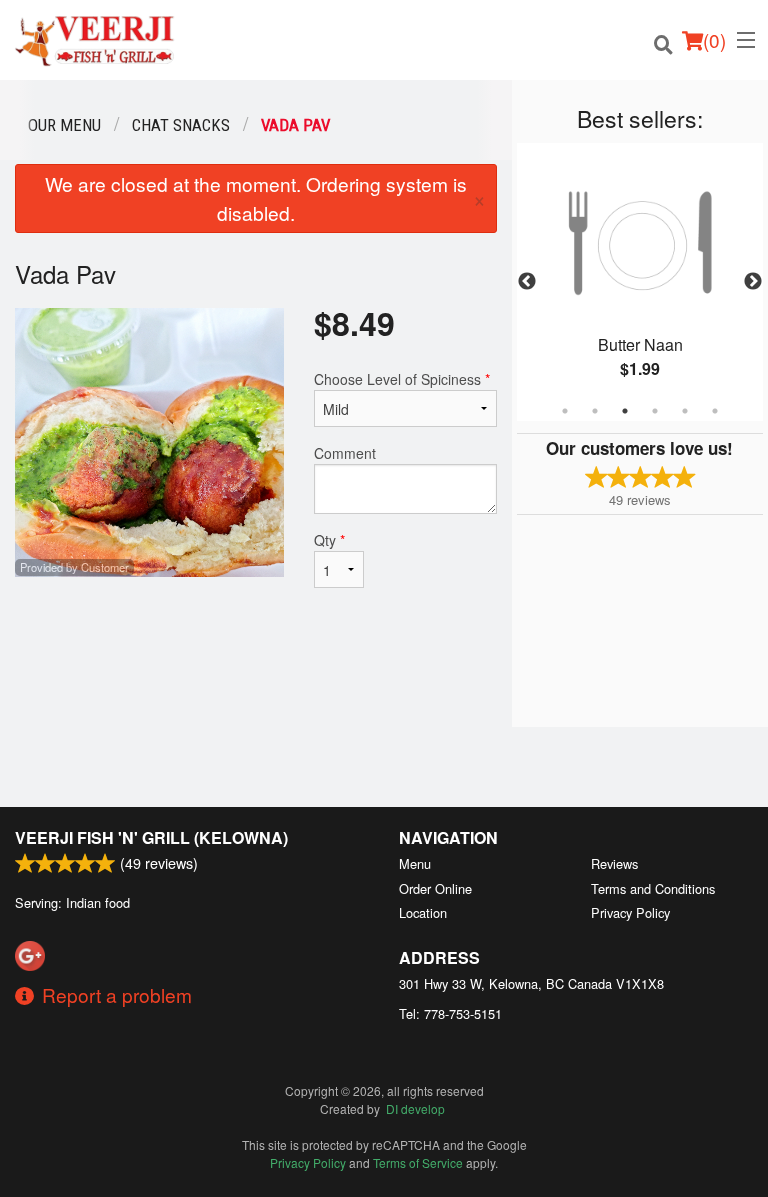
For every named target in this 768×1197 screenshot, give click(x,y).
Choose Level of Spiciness (402, 379)
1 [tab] (565, 411)
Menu (415, 863)
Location (423, 912)
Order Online (435, 888)
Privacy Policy (630, 912)
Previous (527, 282)
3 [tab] (625, 411)
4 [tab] (655, 411)
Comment (345, 453)
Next (753, 282)
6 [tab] (715, 411)
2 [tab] (595, 411)
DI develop (415, 1108)
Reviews (614, 863)
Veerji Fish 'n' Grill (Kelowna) (151, 837)
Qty (329, 540)
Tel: (450, 1013)
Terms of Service (418, 1162)
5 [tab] (685, 411)
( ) (714, 39)
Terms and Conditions (653, 888)
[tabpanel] (640, 282)
